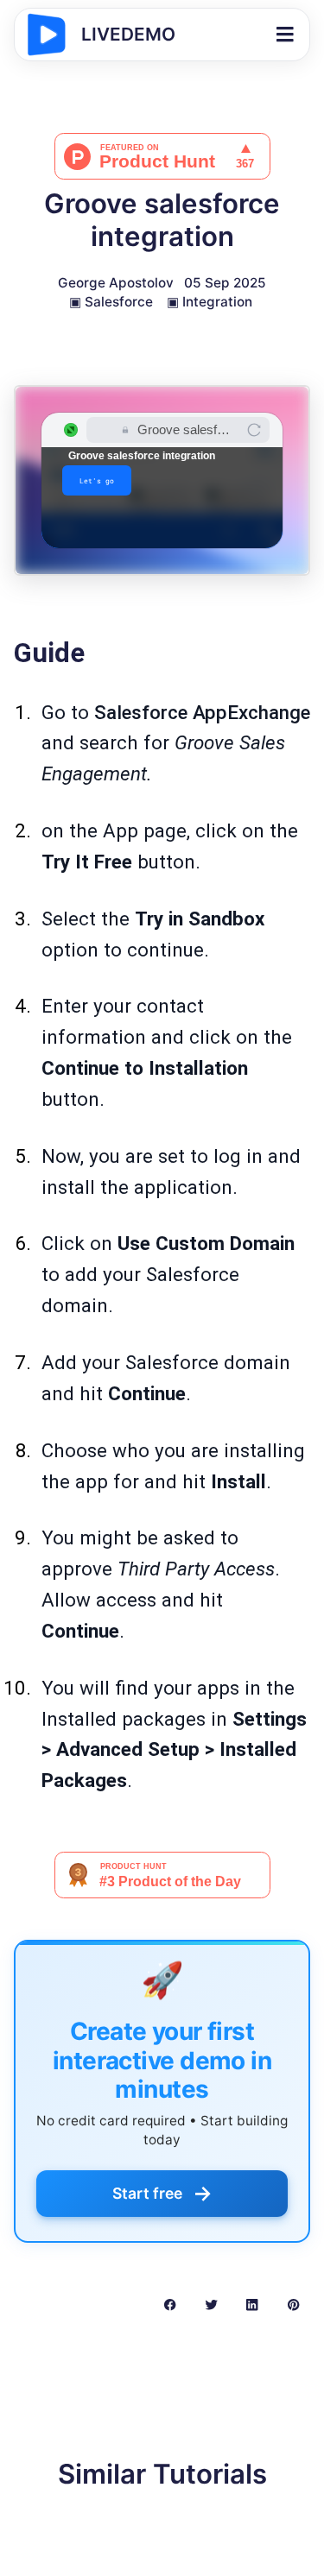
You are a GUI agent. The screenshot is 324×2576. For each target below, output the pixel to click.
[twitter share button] (211, 2304)
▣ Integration (210, 302)
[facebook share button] (170, 2304)
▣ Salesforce (111, 302)
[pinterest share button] (293, 2304)
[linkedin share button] (252, 2304)
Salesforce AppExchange (202, 712)
